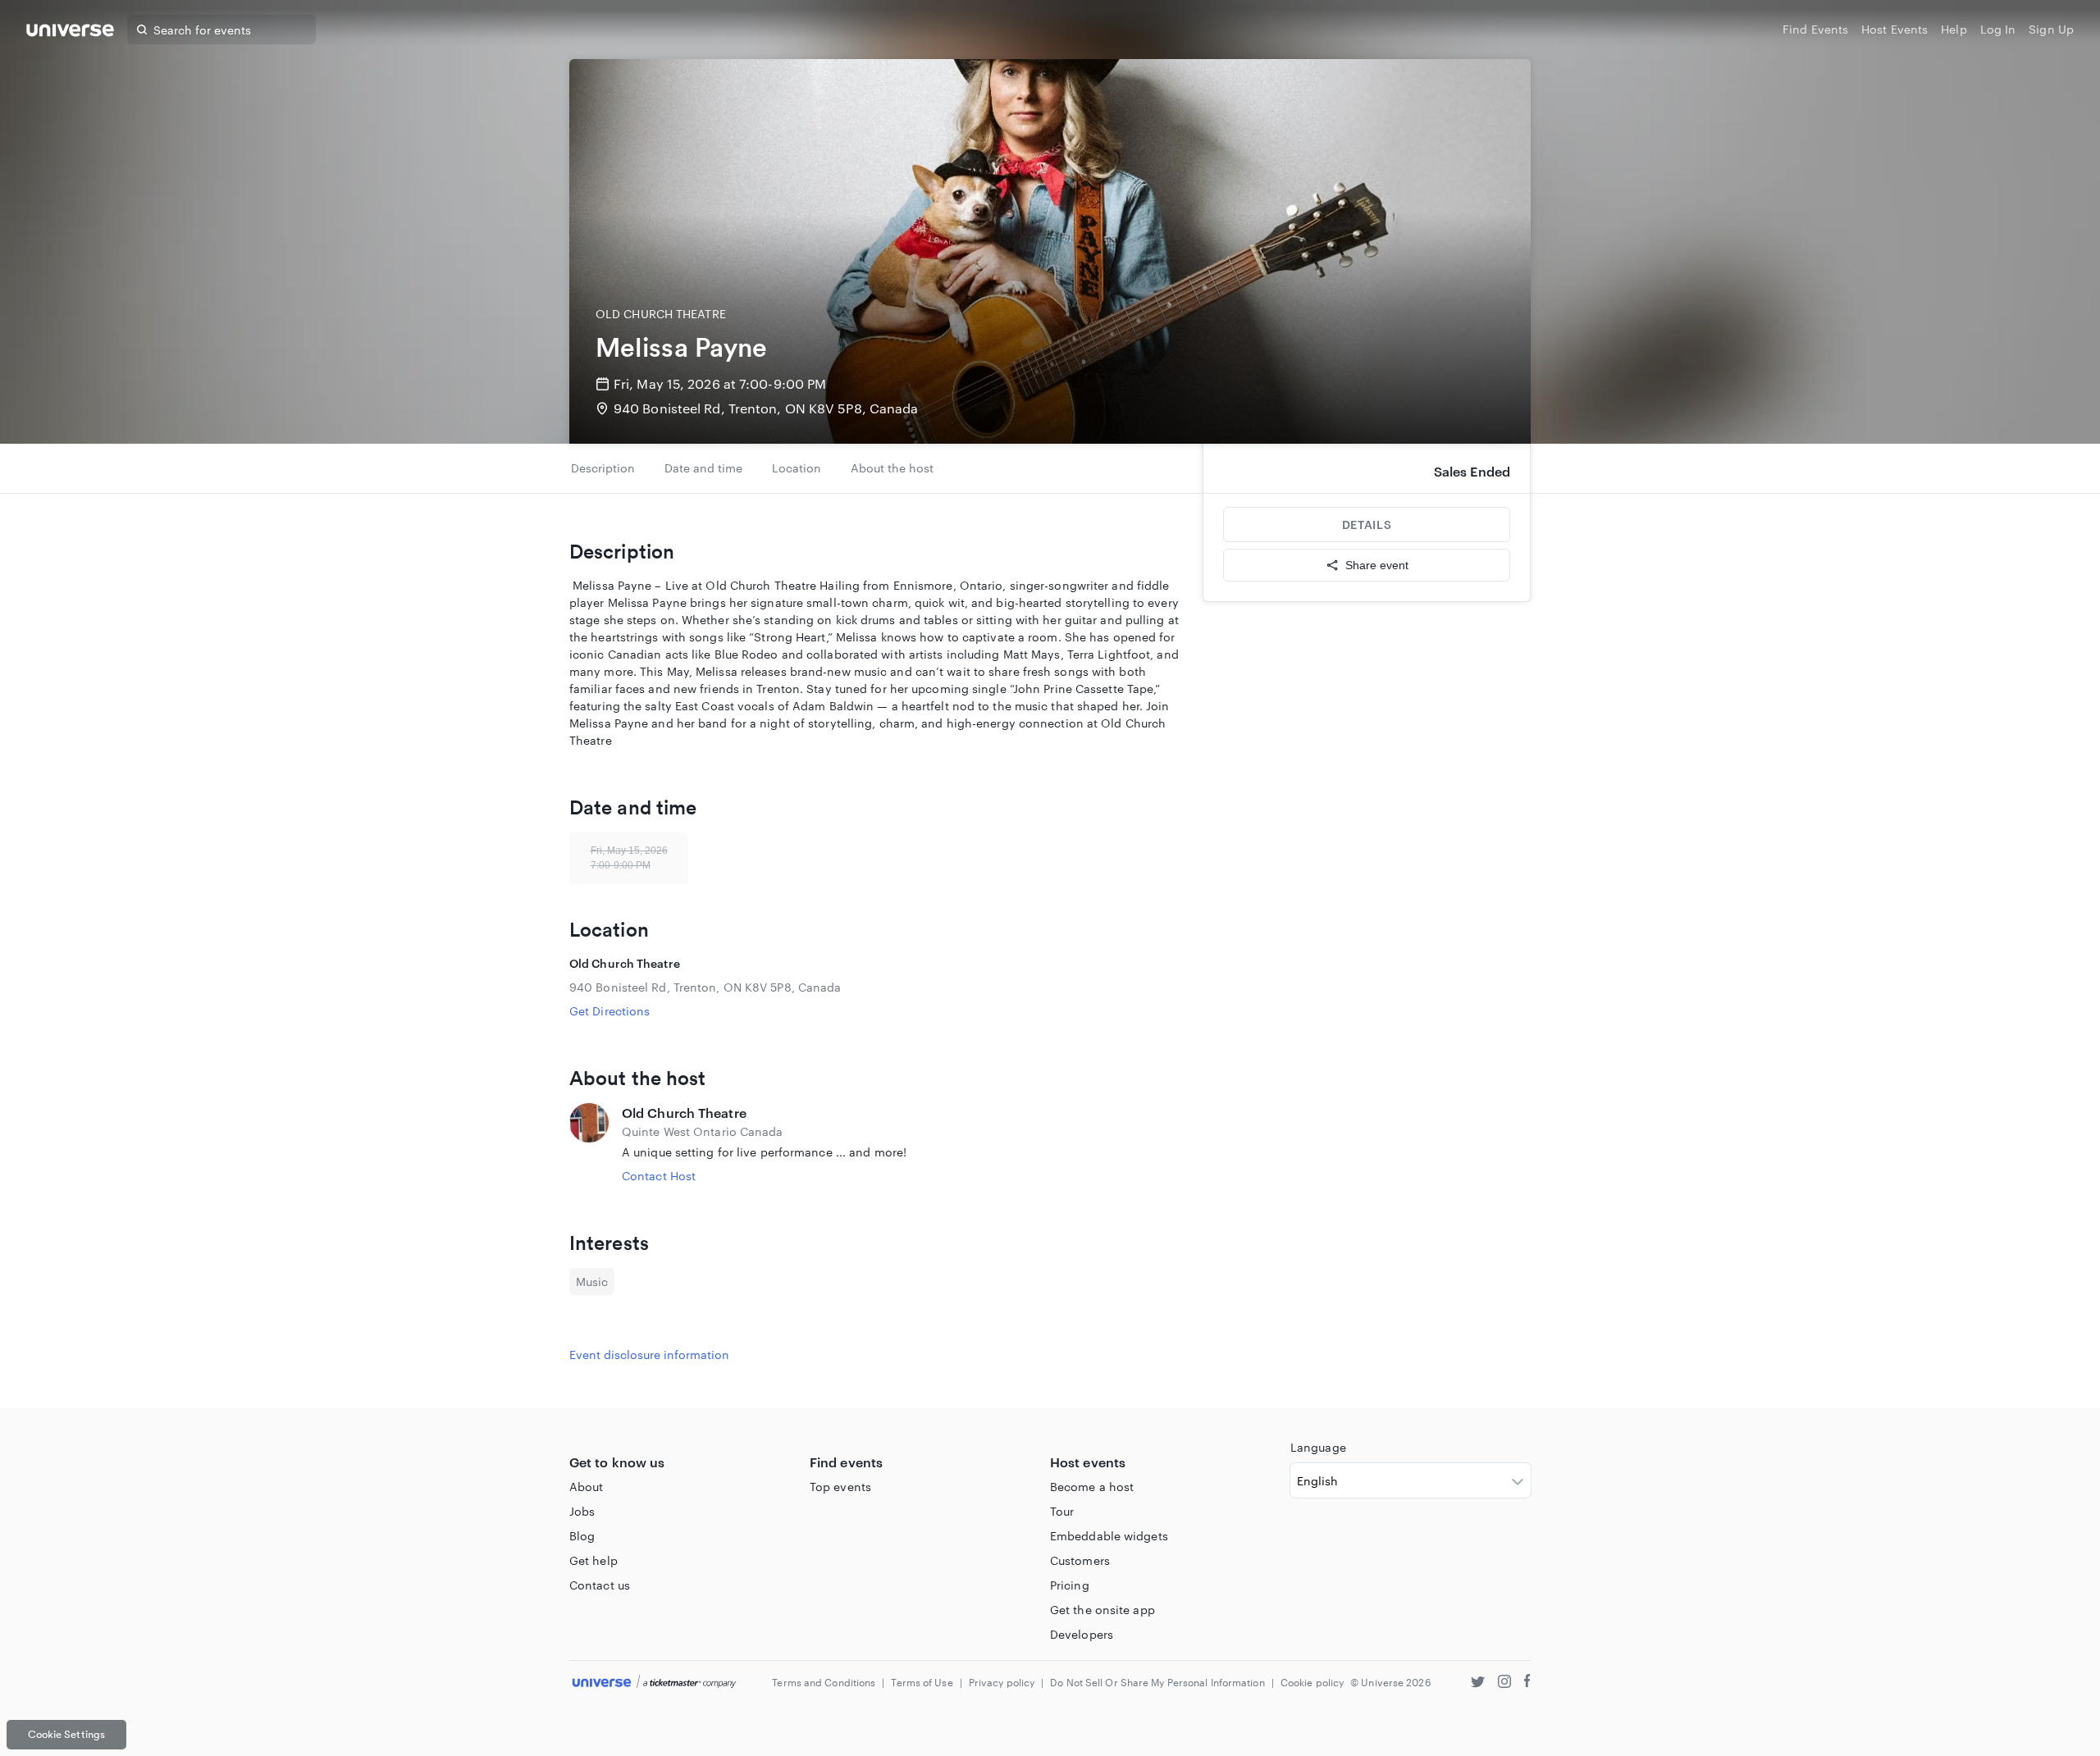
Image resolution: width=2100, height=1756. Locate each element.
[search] (142, 30)
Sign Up (2051, 29)
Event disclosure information (649, 1355)
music (592, 1282)
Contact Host (659, 1176)
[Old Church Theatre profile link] (589, 1144)
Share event (1377, 565)
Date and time (703, 468)
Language (1318, 1447)
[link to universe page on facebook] (1527, 1683)
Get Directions (609, 1011)
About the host (892, 468)
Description (603, 468)
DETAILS (1367, 525)
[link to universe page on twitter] (1478, 1683)
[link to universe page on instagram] (1504, 1683)
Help (1954, 29)
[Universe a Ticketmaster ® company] (654, 1683)
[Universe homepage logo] (70, 32)
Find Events (1815, 29)
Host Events (1895, 29)
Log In (1998, 29)
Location (797, 468)
